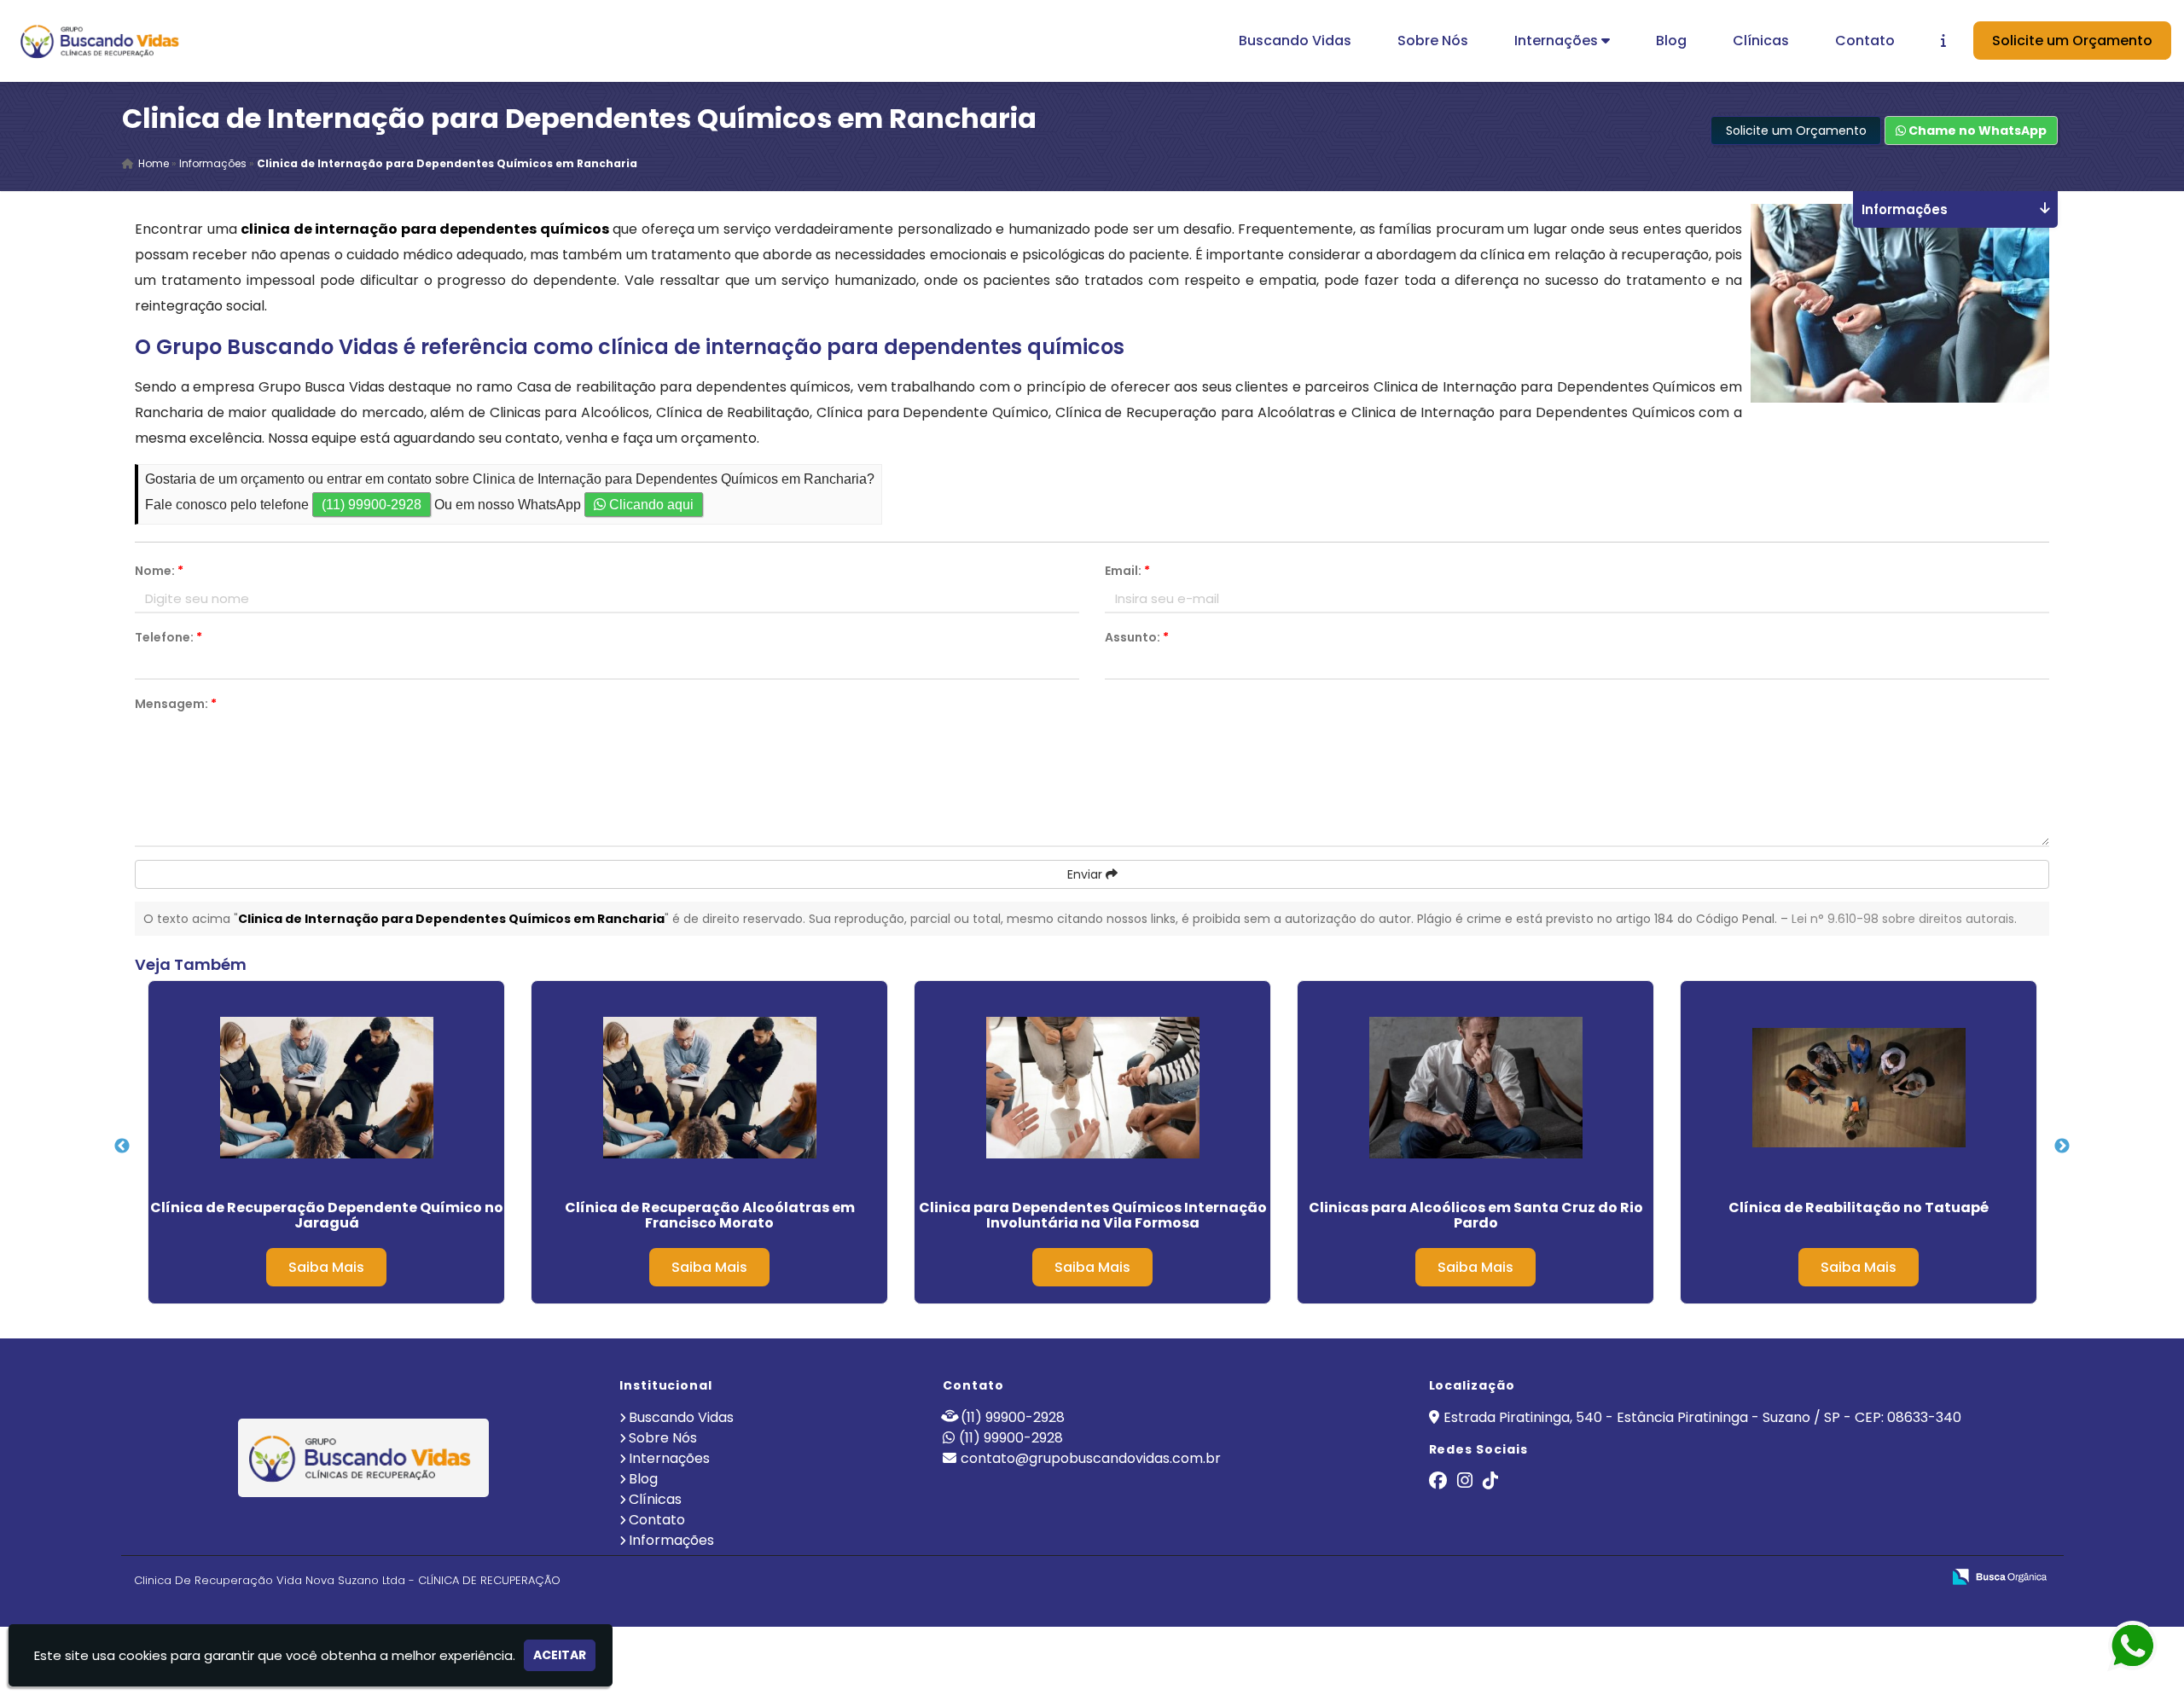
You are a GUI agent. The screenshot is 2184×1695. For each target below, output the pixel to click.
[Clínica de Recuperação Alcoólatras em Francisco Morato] (709, 1088)
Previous (122, 1146)
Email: (1127, 571)
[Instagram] (1465, 1482)
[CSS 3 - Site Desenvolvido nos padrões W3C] (1862, 1578)
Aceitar (560, 1655)
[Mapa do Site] (1758, 1577)
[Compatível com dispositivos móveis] (1921, 1578)
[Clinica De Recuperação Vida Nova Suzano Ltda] (364, 1458)
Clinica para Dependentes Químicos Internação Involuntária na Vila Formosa (1093, 1215)
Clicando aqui (650, 505)
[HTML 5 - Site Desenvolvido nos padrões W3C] (1803, 1578)
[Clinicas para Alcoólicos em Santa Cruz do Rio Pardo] (1475, 1088)
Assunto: (1137, 637)
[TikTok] (1490, 1482)
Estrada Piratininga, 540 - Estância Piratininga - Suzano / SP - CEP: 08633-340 (1702, 1417)
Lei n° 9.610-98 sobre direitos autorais (1903, 919)
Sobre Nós (1433, 41)
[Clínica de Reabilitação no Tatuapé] (1859, 1088)
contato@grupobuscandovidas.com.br (1091, 1458)
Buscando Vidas (1295, 41)
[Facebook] (1438, 1482)
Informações (671, 1540)
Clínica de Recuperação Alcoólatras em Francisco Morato (710, 1215)
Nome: (159, 571)
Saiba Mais (326, 1267)
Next (2062, 1146)
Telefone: (168, 637)
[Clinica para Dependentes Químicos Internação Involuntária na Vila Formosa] (1092, 1088)
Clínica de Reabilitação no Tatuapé (1859, 1207)
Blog (1671, 41)
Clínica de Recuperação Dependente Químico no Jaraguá (327, 1215)
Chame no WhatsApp (1976, 131)
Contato (1865, 41)
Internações (1558, 41)
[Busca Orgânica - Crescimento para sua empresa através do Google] (1999, 1575)
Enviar (1086, 874)
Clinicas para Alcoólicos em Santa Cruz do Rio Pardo (1476, 1215)
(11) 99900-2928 (372, 505)
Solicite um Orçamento (2072, 41)
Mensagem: (176, 704)
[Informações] (1943, 41)
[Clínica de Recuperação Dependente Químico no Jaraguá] (326, 1088)
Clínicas (1761, 41)
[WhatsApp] (2124, 1647)
